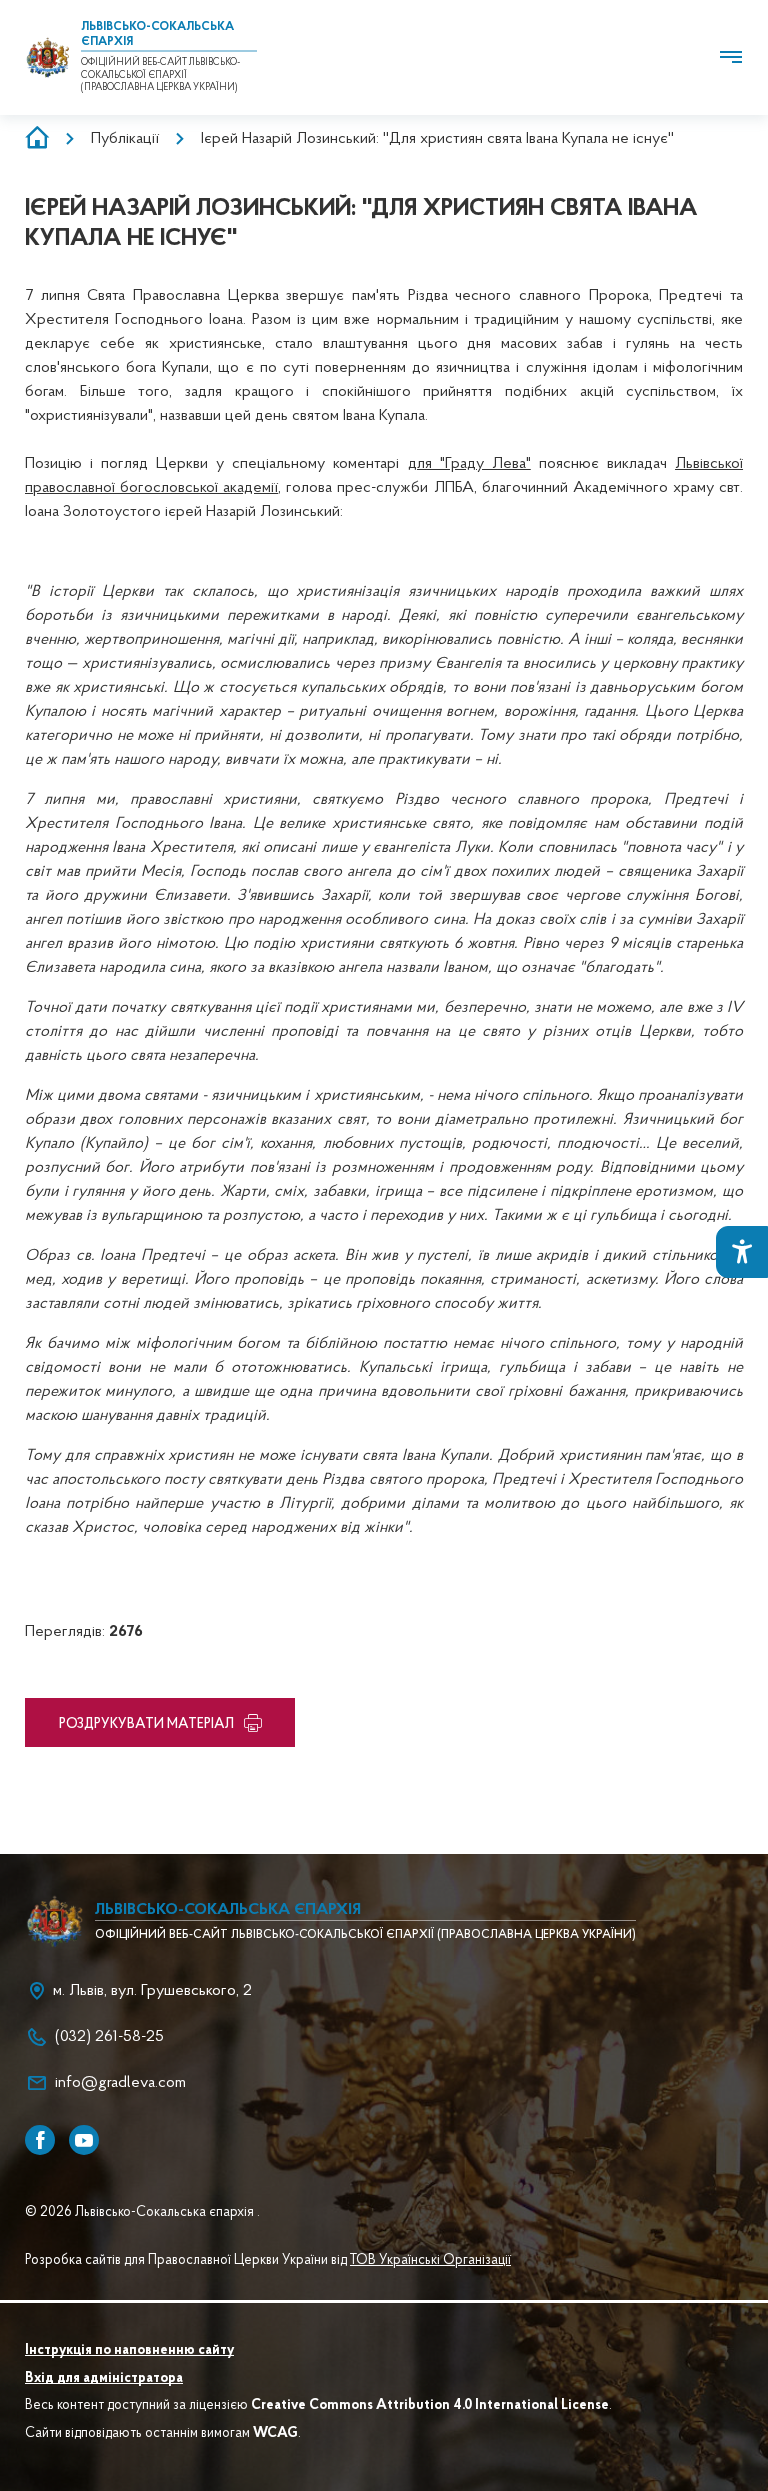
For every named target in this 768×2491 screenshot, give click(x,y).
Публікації (125, 139)
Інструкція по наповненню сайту (129, 2351)
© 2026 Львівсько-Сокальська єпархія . (142, 2213)
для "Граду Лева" (469, 464)
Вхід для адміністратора (104, 2379)
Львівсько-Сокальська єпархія (228, 1910)
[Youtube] (84, 2140)
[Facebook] (40, 2140)
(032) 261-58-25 (109, 2037)
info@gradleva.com (120, 2083)
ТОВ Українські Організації (430, 2261)
